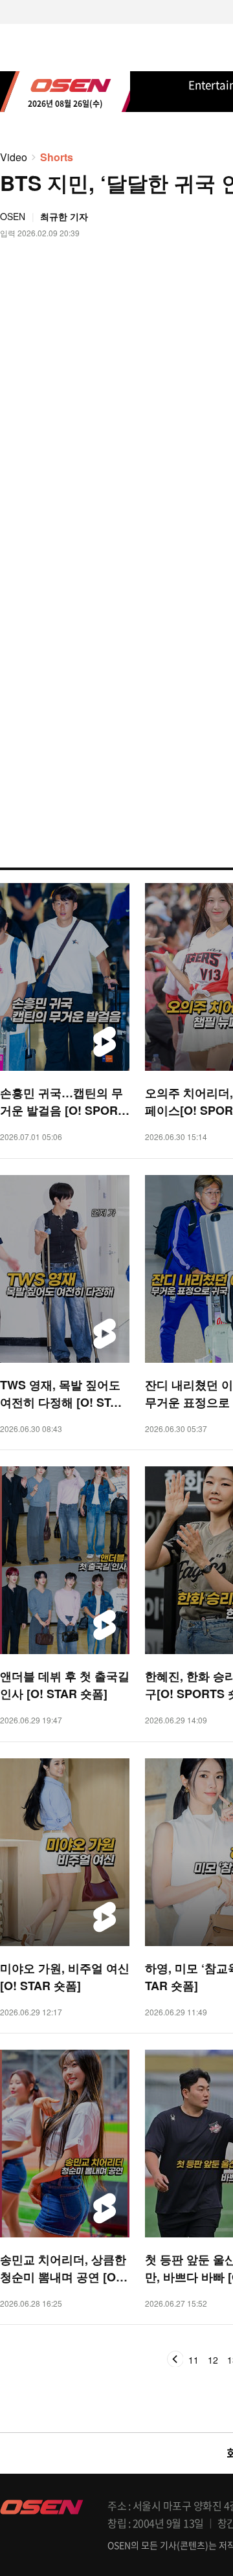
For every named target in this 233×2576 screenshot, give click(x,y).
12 (213, 2360)
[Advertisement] (116, 649)
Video (14, 157)
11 (194, 2360)
